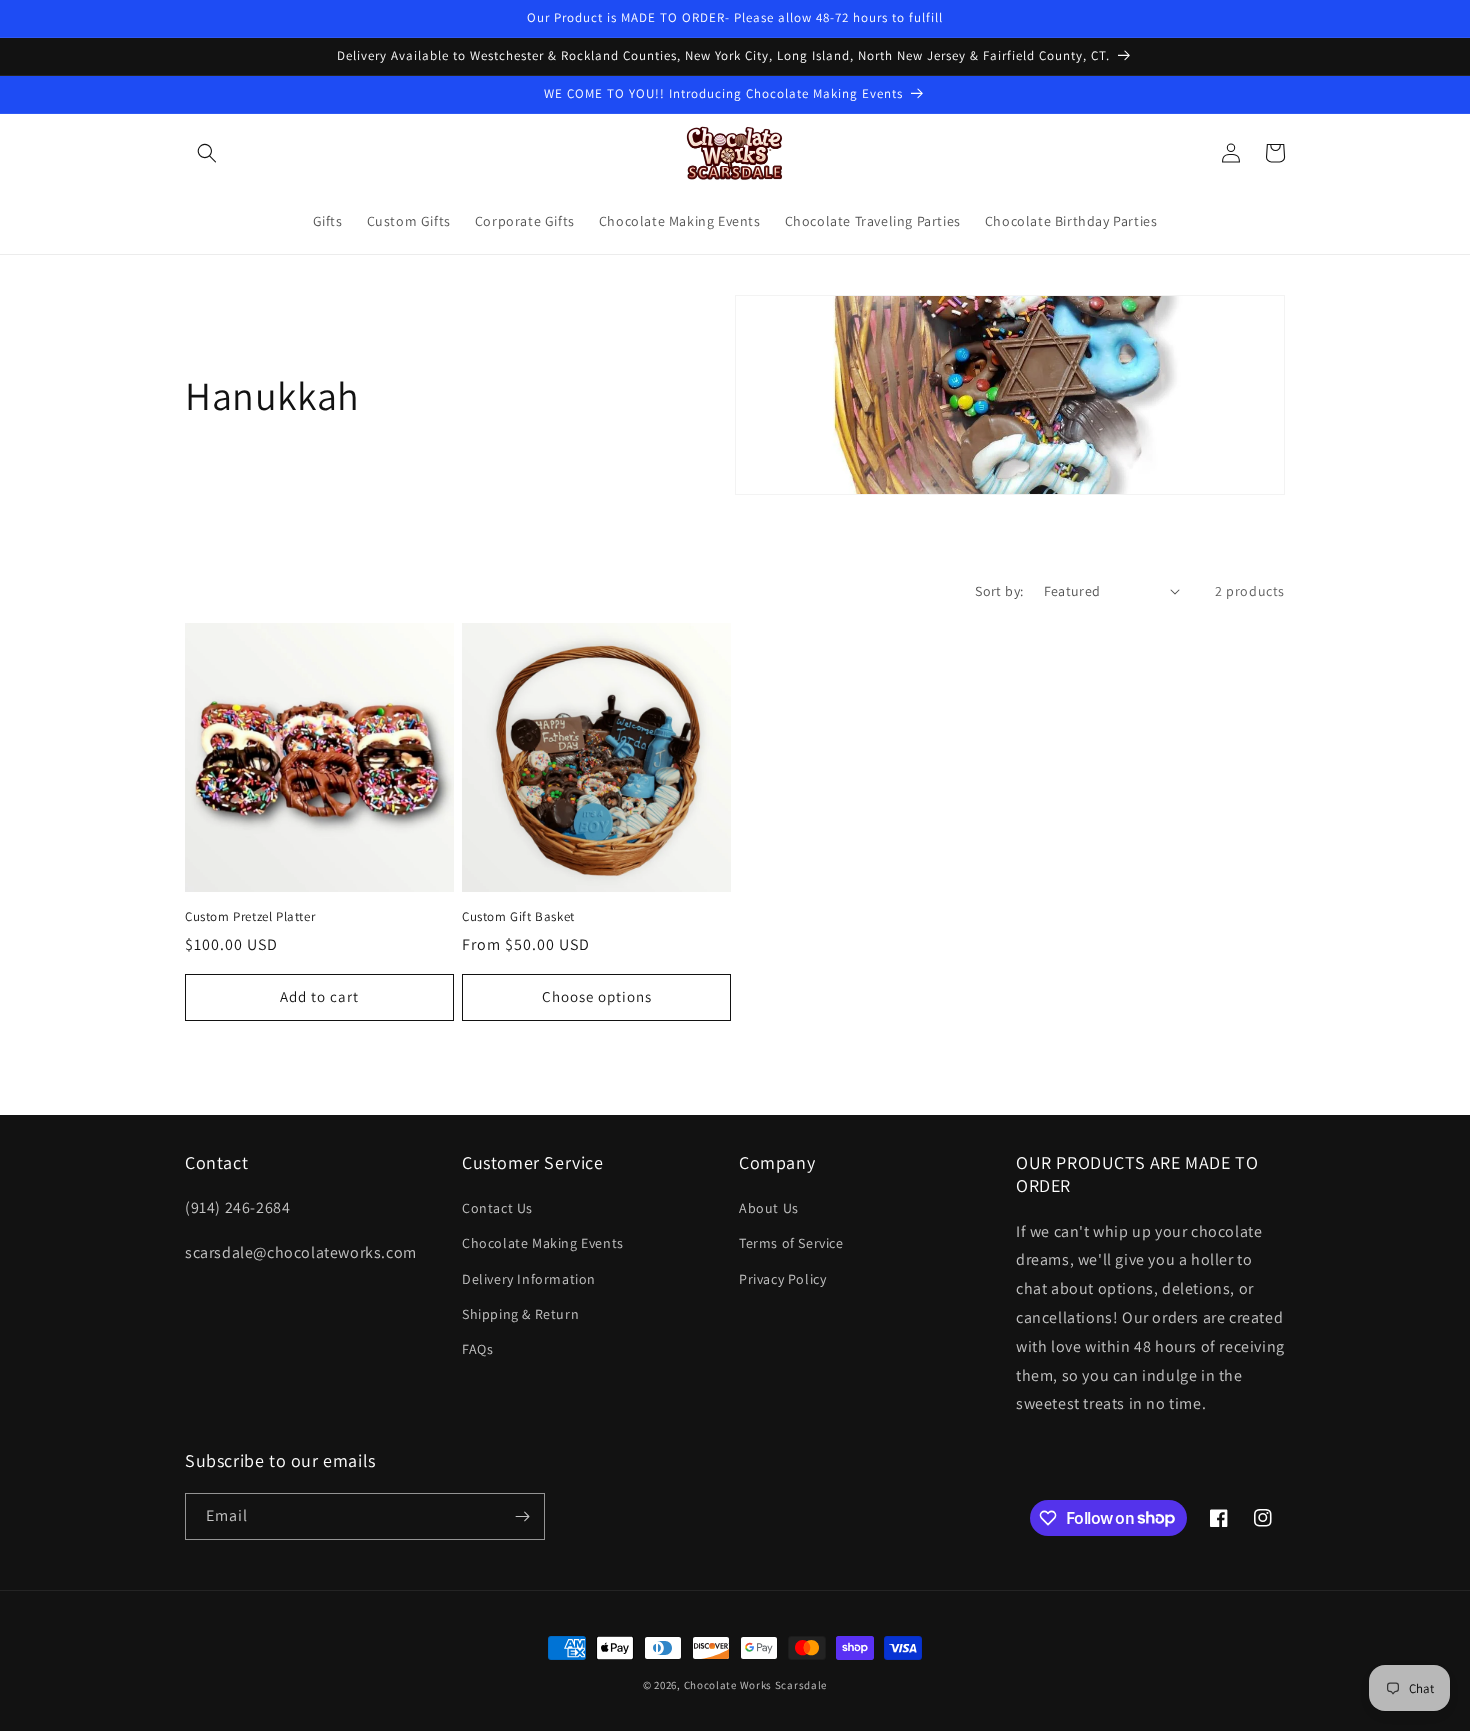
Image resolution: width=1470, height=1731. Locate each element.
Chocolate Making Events (543, 1243)
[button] (207, 153)
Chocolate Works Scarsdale (756, 1685)
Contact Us (497, 1208)
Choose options (597, 996)
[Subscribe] (522, 1516)
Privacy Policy (782, 1279)
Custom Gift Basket (518, 917)
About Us (769, 1208)
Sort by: (999, 591)
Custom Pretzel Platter (250, 917)
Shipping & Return (520, 1314)
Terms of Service (791, 1243)
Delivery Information (529, 1279)
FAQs (477, 1349)
